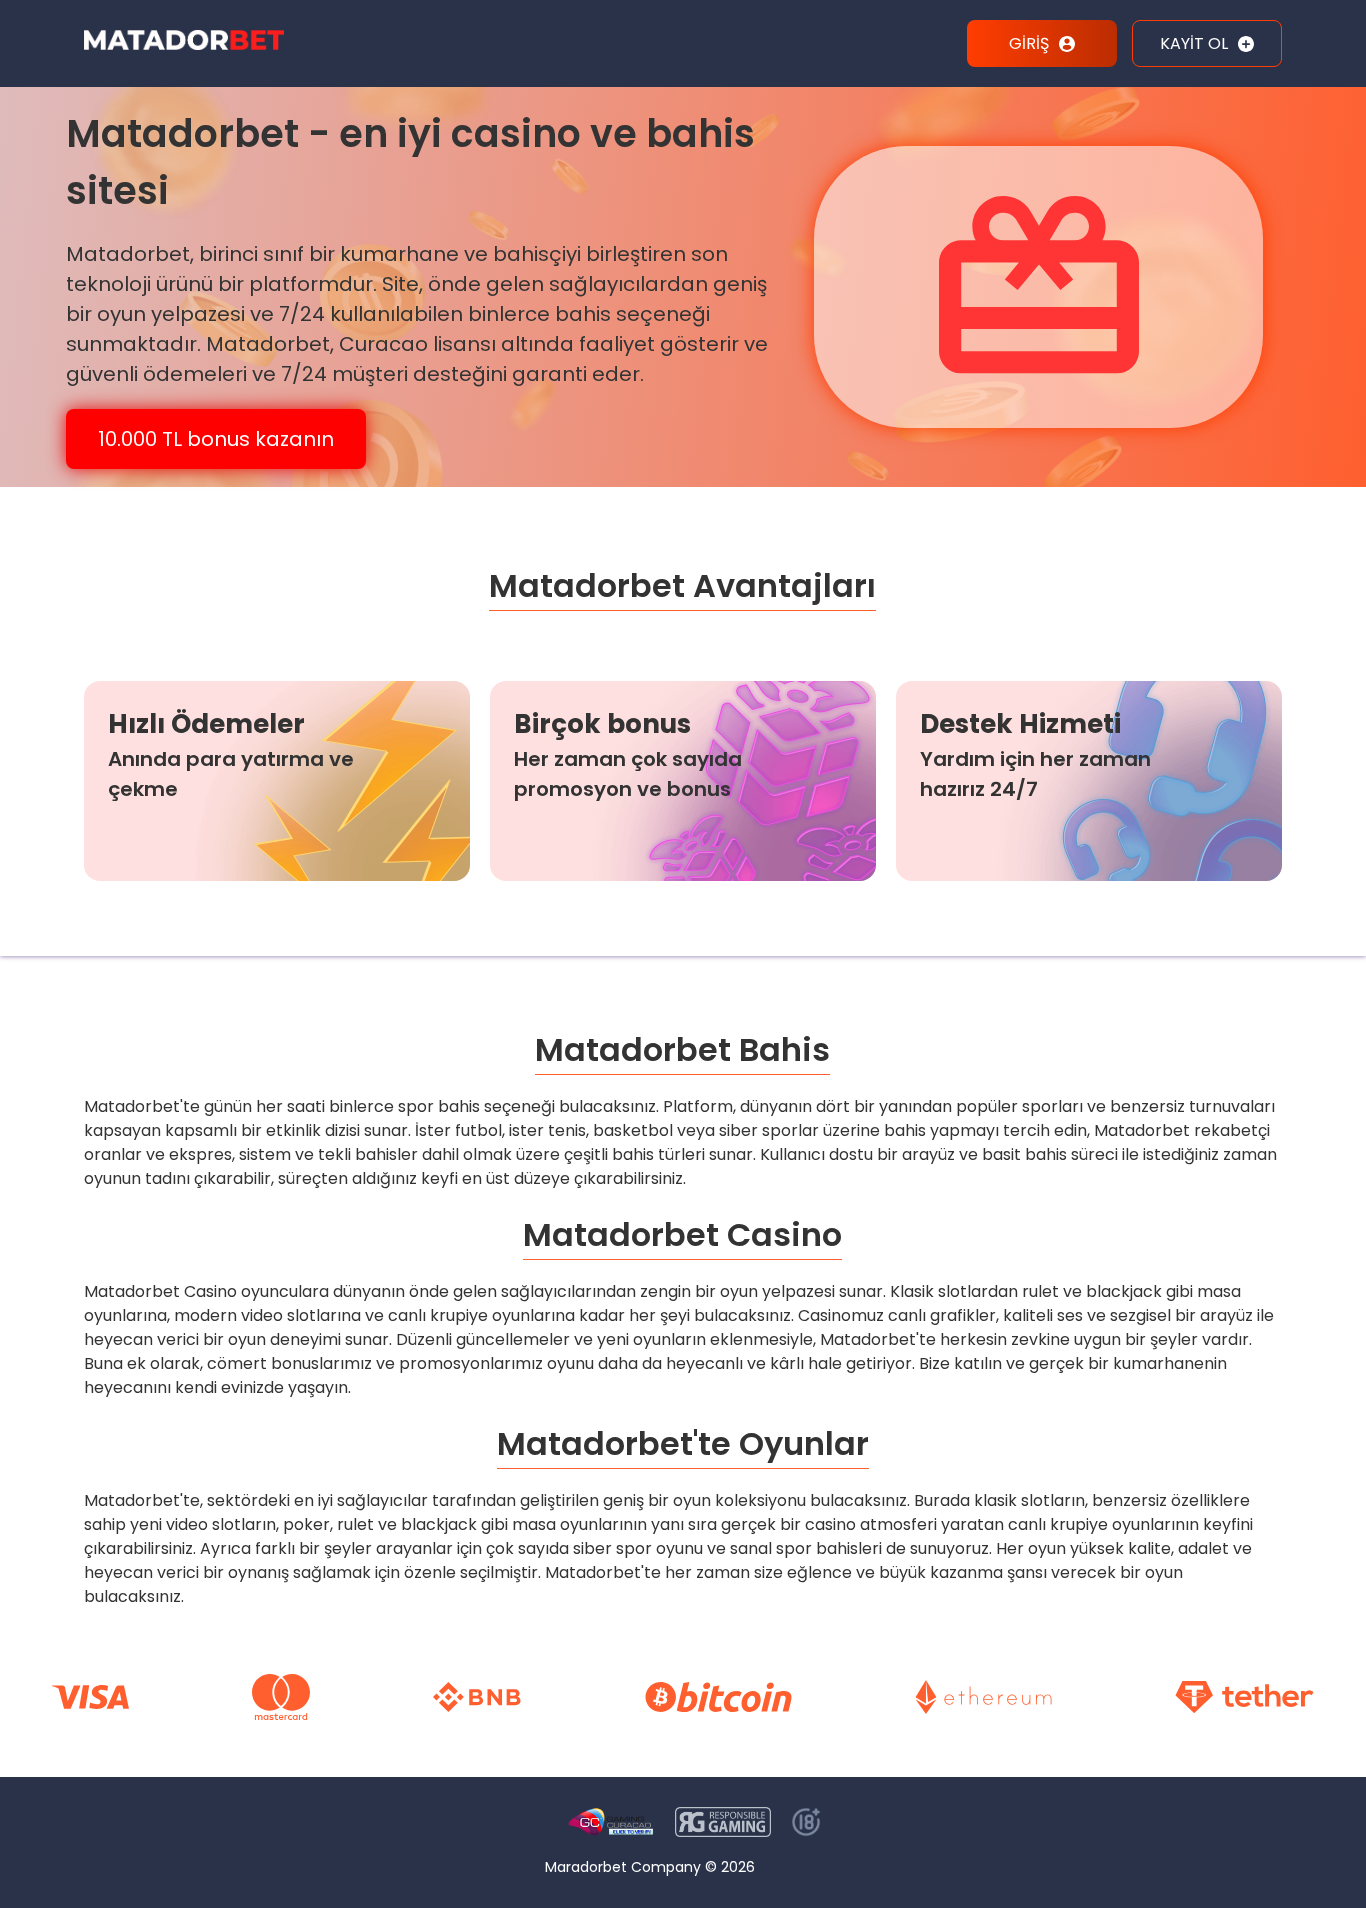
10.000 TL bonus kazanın (216, 439)
